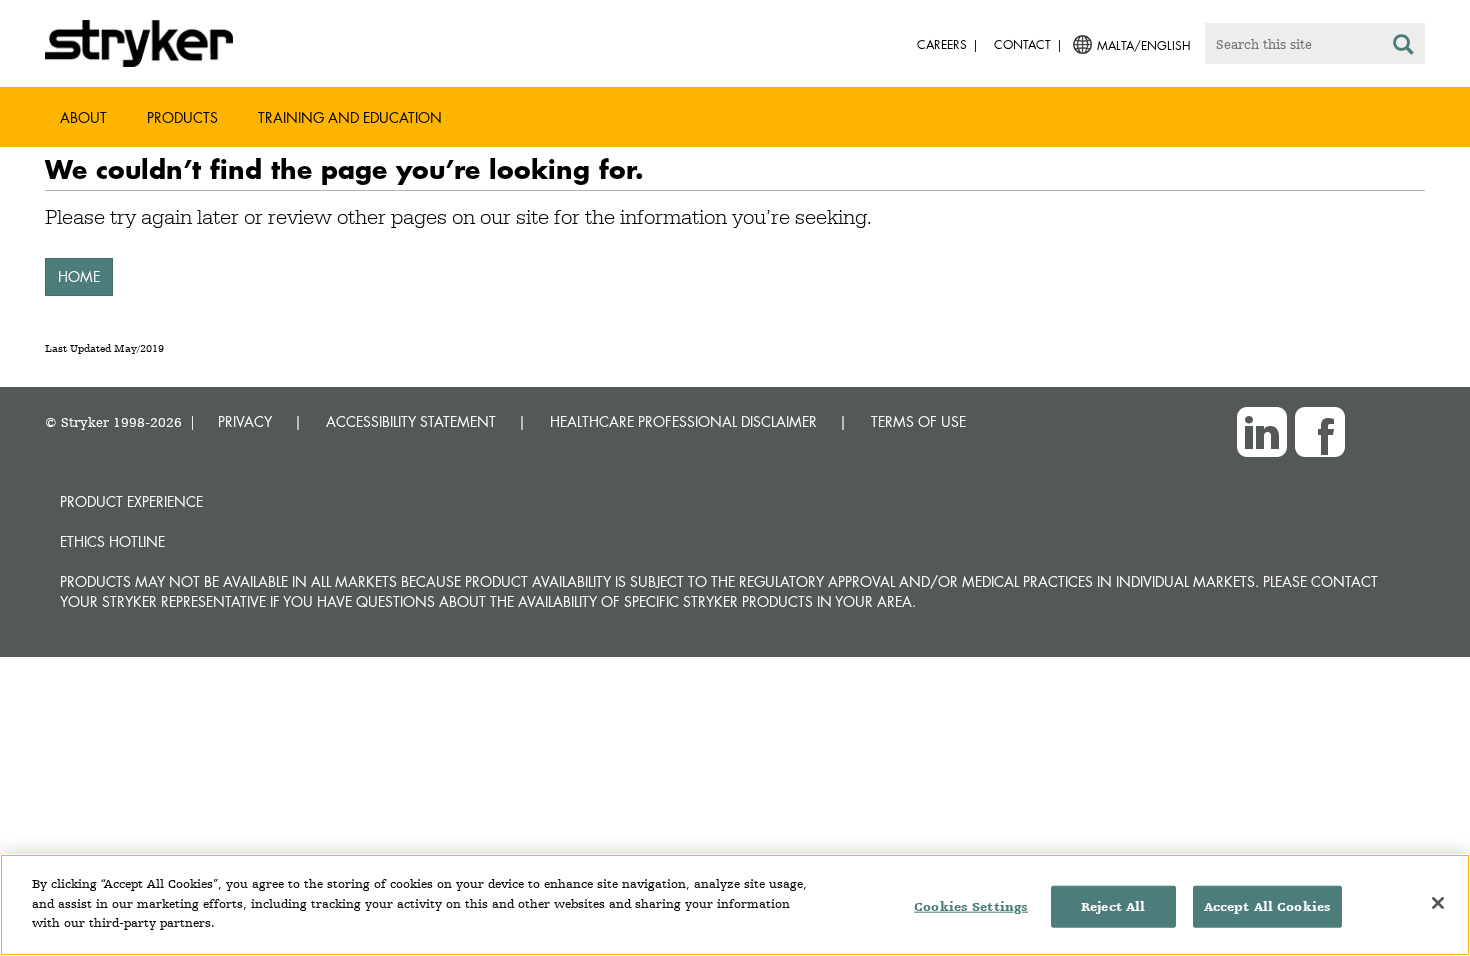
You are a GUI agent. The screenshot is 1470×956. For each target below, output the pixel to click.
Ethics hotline (112, 541)
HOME (79, 276)
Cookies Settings (971, 906)
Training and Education (350, 117)
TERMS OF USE (918, 421)
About (83, 117)
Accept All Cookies (1267, 906)
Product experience (131, 501)
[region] (735, 905)
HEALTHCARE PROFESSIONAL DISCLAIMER (683, 421)
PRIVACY (245, 421)
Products (182, 117)
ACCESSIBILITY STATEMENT (411, 421)
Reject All (1113, 906)
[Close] (1438, 903)
